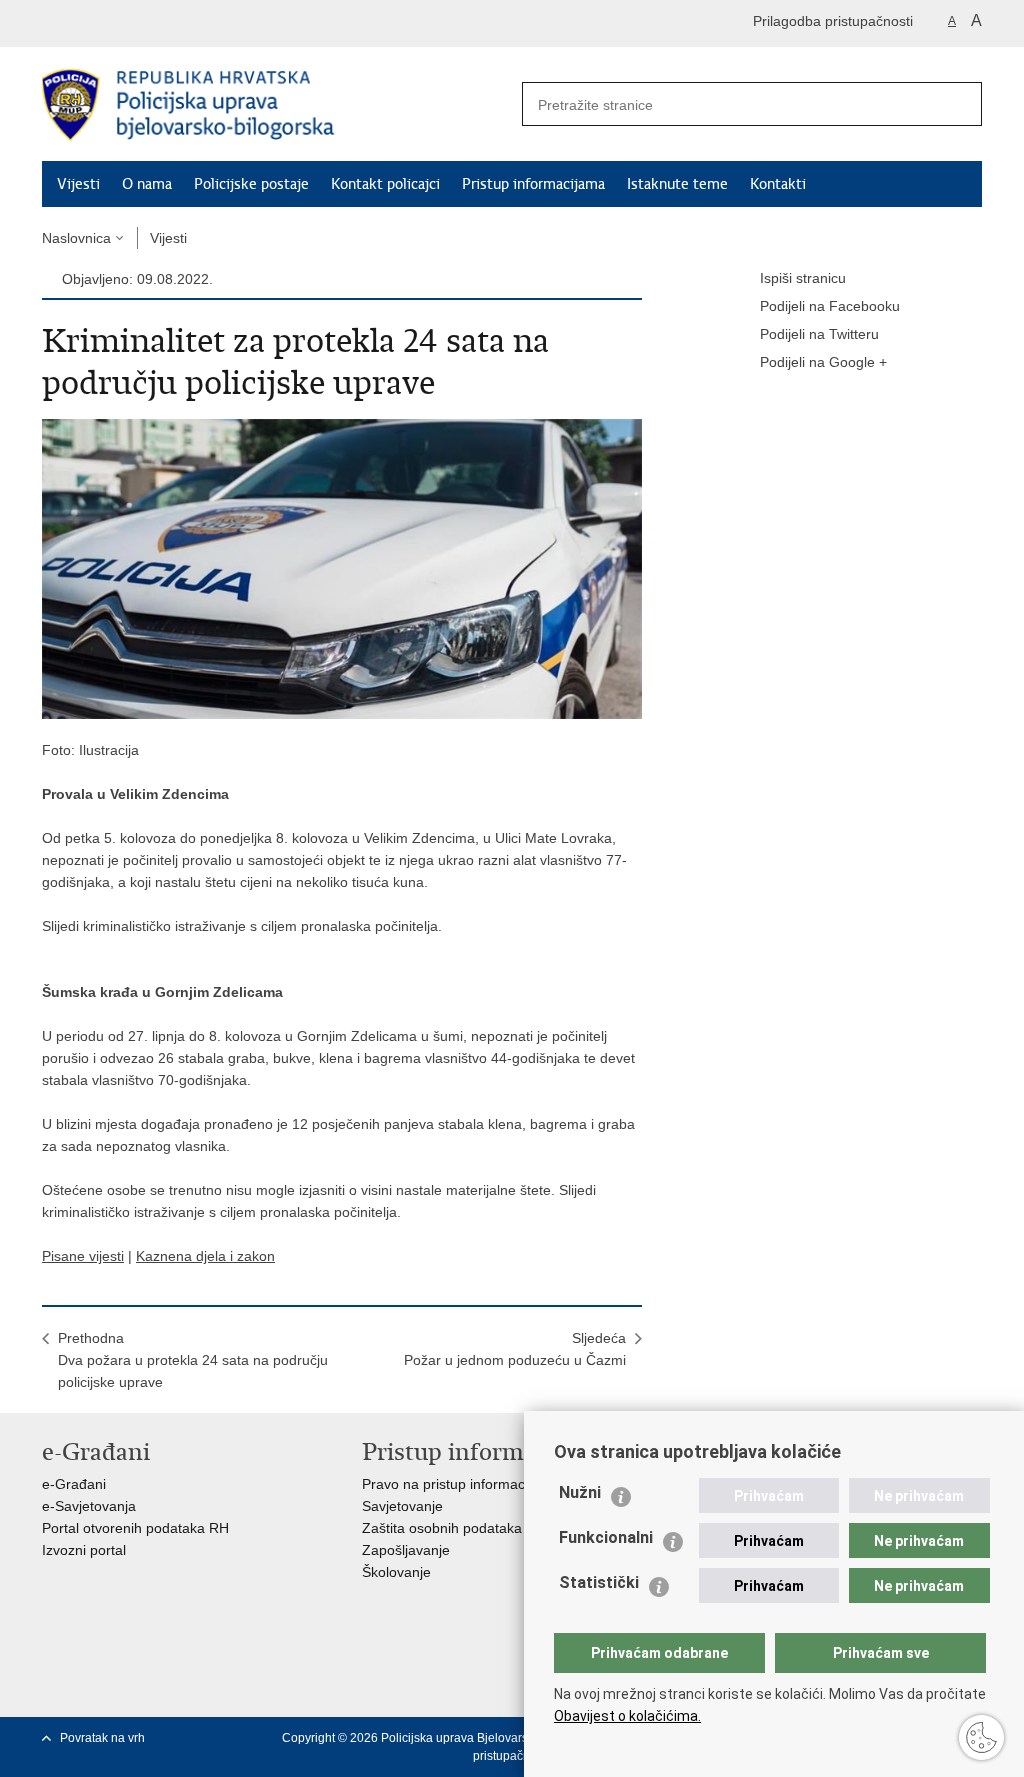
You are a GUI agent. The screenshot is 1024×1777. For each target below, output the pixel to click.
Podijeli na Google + (823, 362)
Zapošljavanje (406, 1550)
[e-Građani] (127, 23)
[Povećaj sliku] (342, 568)
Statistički (599, 1582)
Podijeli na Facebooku (830, 306)
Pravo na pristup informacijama (460, 1484)
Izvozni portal (84, 1550)
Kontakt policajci (385, 184)
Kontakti (778, 184)
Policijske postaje (251, 184)
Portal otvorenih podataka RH (135, 1528)
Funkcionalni (606, 1537)
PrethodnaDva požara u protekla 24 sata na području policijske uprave (193, 1360)
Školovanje (396, 1572)
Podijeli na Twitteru (819, 334)
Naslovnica (76, 238)
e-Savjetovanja (89, 1506)
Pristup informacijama (533, 184)
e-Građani (74, 1484)
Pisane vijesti (83, 1256)
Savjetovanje (402, 1506)
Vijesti (78, 184)
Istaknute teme (677, 184)
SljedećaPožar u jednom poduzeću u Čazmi (515, 1349)
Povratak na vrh (102, 1738)
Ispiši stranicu (803, 278)
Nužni (580, 1492)
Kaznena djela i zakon (205, 1256)
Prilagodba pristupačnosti (833, 21)
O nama (147, 184)
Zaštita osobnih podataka (442, 1528)
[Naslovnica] (277, 105)
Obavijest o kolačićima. (627, 1716)
